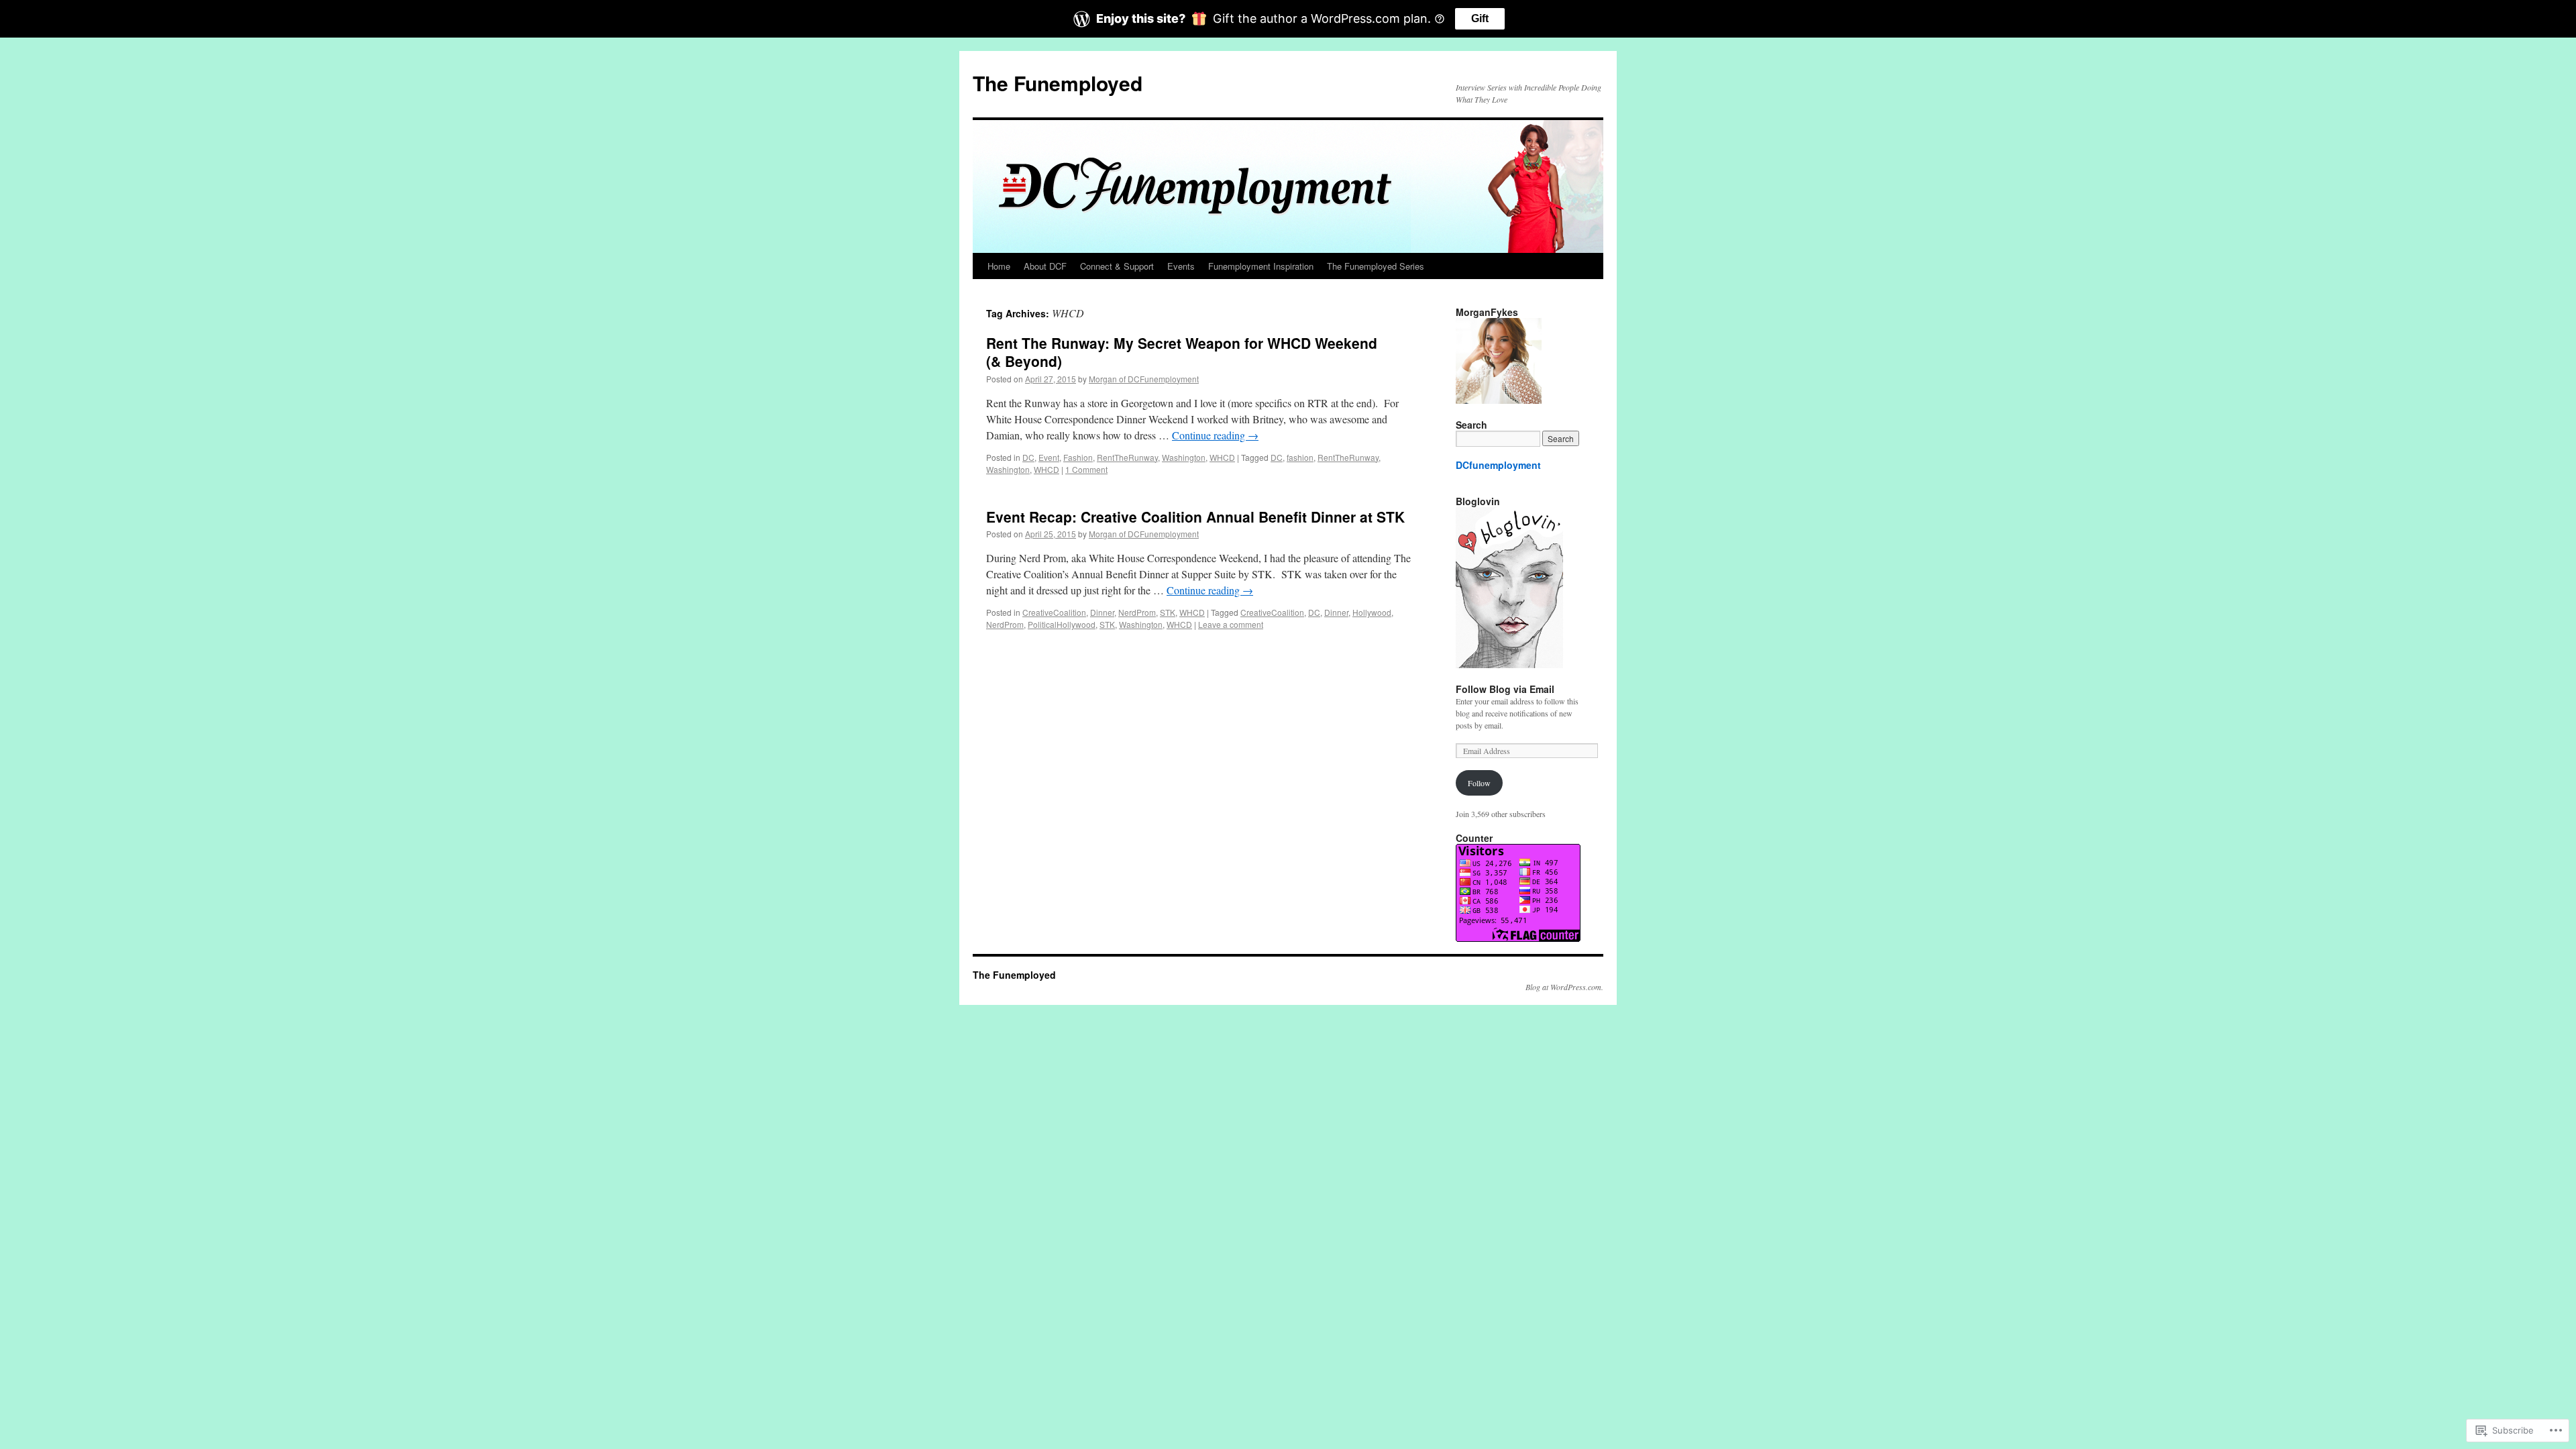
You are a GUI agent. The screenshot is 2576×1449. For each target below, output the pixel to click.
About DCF (1045, 266)
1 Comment (1086, 469)
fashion (1300, 457)
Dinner (1102, 612)
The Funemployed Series (1376, 266)
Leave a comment (1231, 624)
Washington (1184, 457)
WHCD (1222, 457)
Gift (1480, 18)
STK (1168, 612)
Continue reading (1215, 435)
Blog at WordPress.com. (1564, 987)
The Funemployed (1058, 83)
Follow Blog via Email (1505, 689)
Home (999, 266)
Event (1049, 457)
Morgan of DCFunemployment (1144, 379)
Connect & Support (1117, 266)
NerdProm (1137, 612)
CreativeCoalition (1054, 612)
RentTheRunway (1127, 457)
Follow (1479, 783)
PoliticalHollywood (1062, 624)
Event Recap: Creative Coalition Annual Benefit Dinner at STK (1195, 517)
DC (1028, 457)
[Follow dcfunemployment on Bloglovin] (1509, 665)
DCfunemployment (1498, 465)
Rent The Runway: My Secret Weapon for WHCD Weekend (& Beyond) (1182, 352)
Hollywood (1372, 612)
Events (1181, 266)
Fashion (1078, 457)
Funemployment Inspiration (1261, 266)
